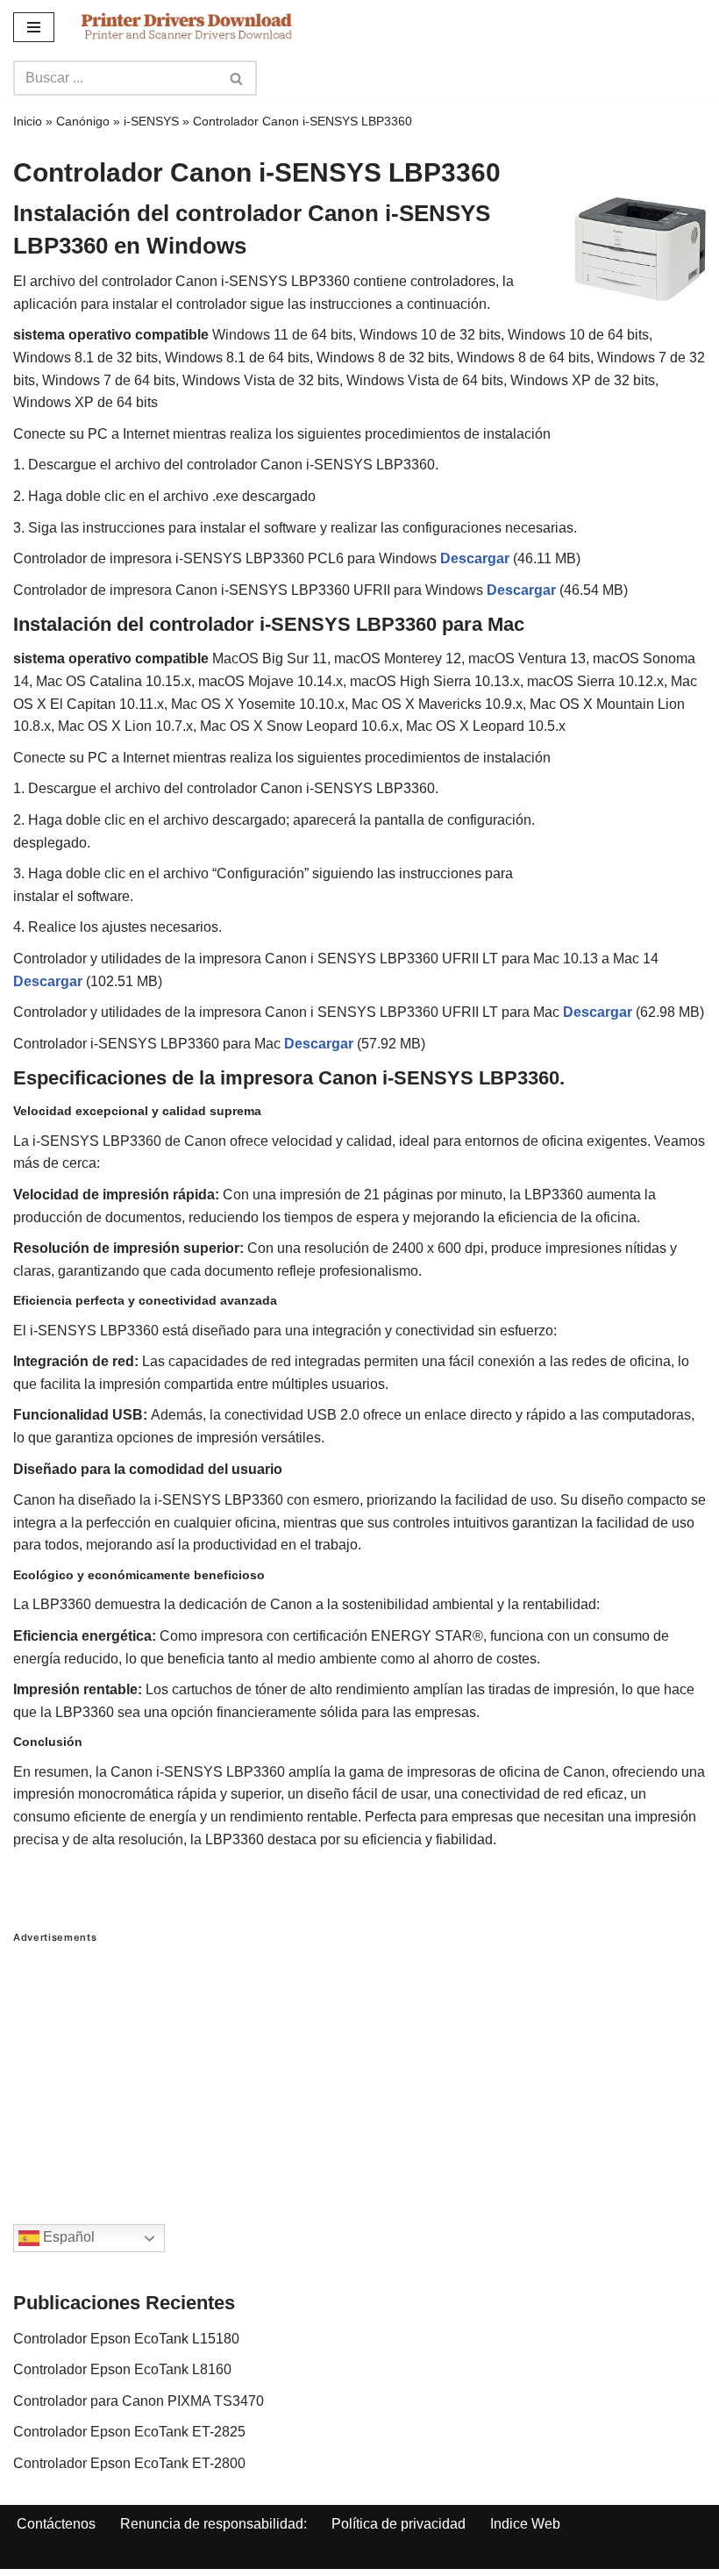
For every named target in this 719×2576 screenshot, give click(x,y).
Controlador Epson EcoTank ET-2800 (129, 2463)
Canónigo (83, 121)
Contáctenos (56, 2524)
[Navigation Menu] (34, 27)
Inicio (28, 121)
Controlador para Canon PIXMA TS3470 (139, 2401)
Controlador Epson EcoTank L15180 (126, 2339)
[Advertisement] (359, 2066)
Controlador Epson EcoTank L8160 (122, 2369)
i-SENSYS (151, 121)
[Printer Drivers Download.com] (187, 27)
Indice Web (525, 2524)
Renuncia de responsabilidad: (214, 2524)
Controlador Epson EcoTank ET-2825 (129, 2432)
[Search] (237, 78)
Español (67, 2238)
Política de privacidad (399, 2524)
